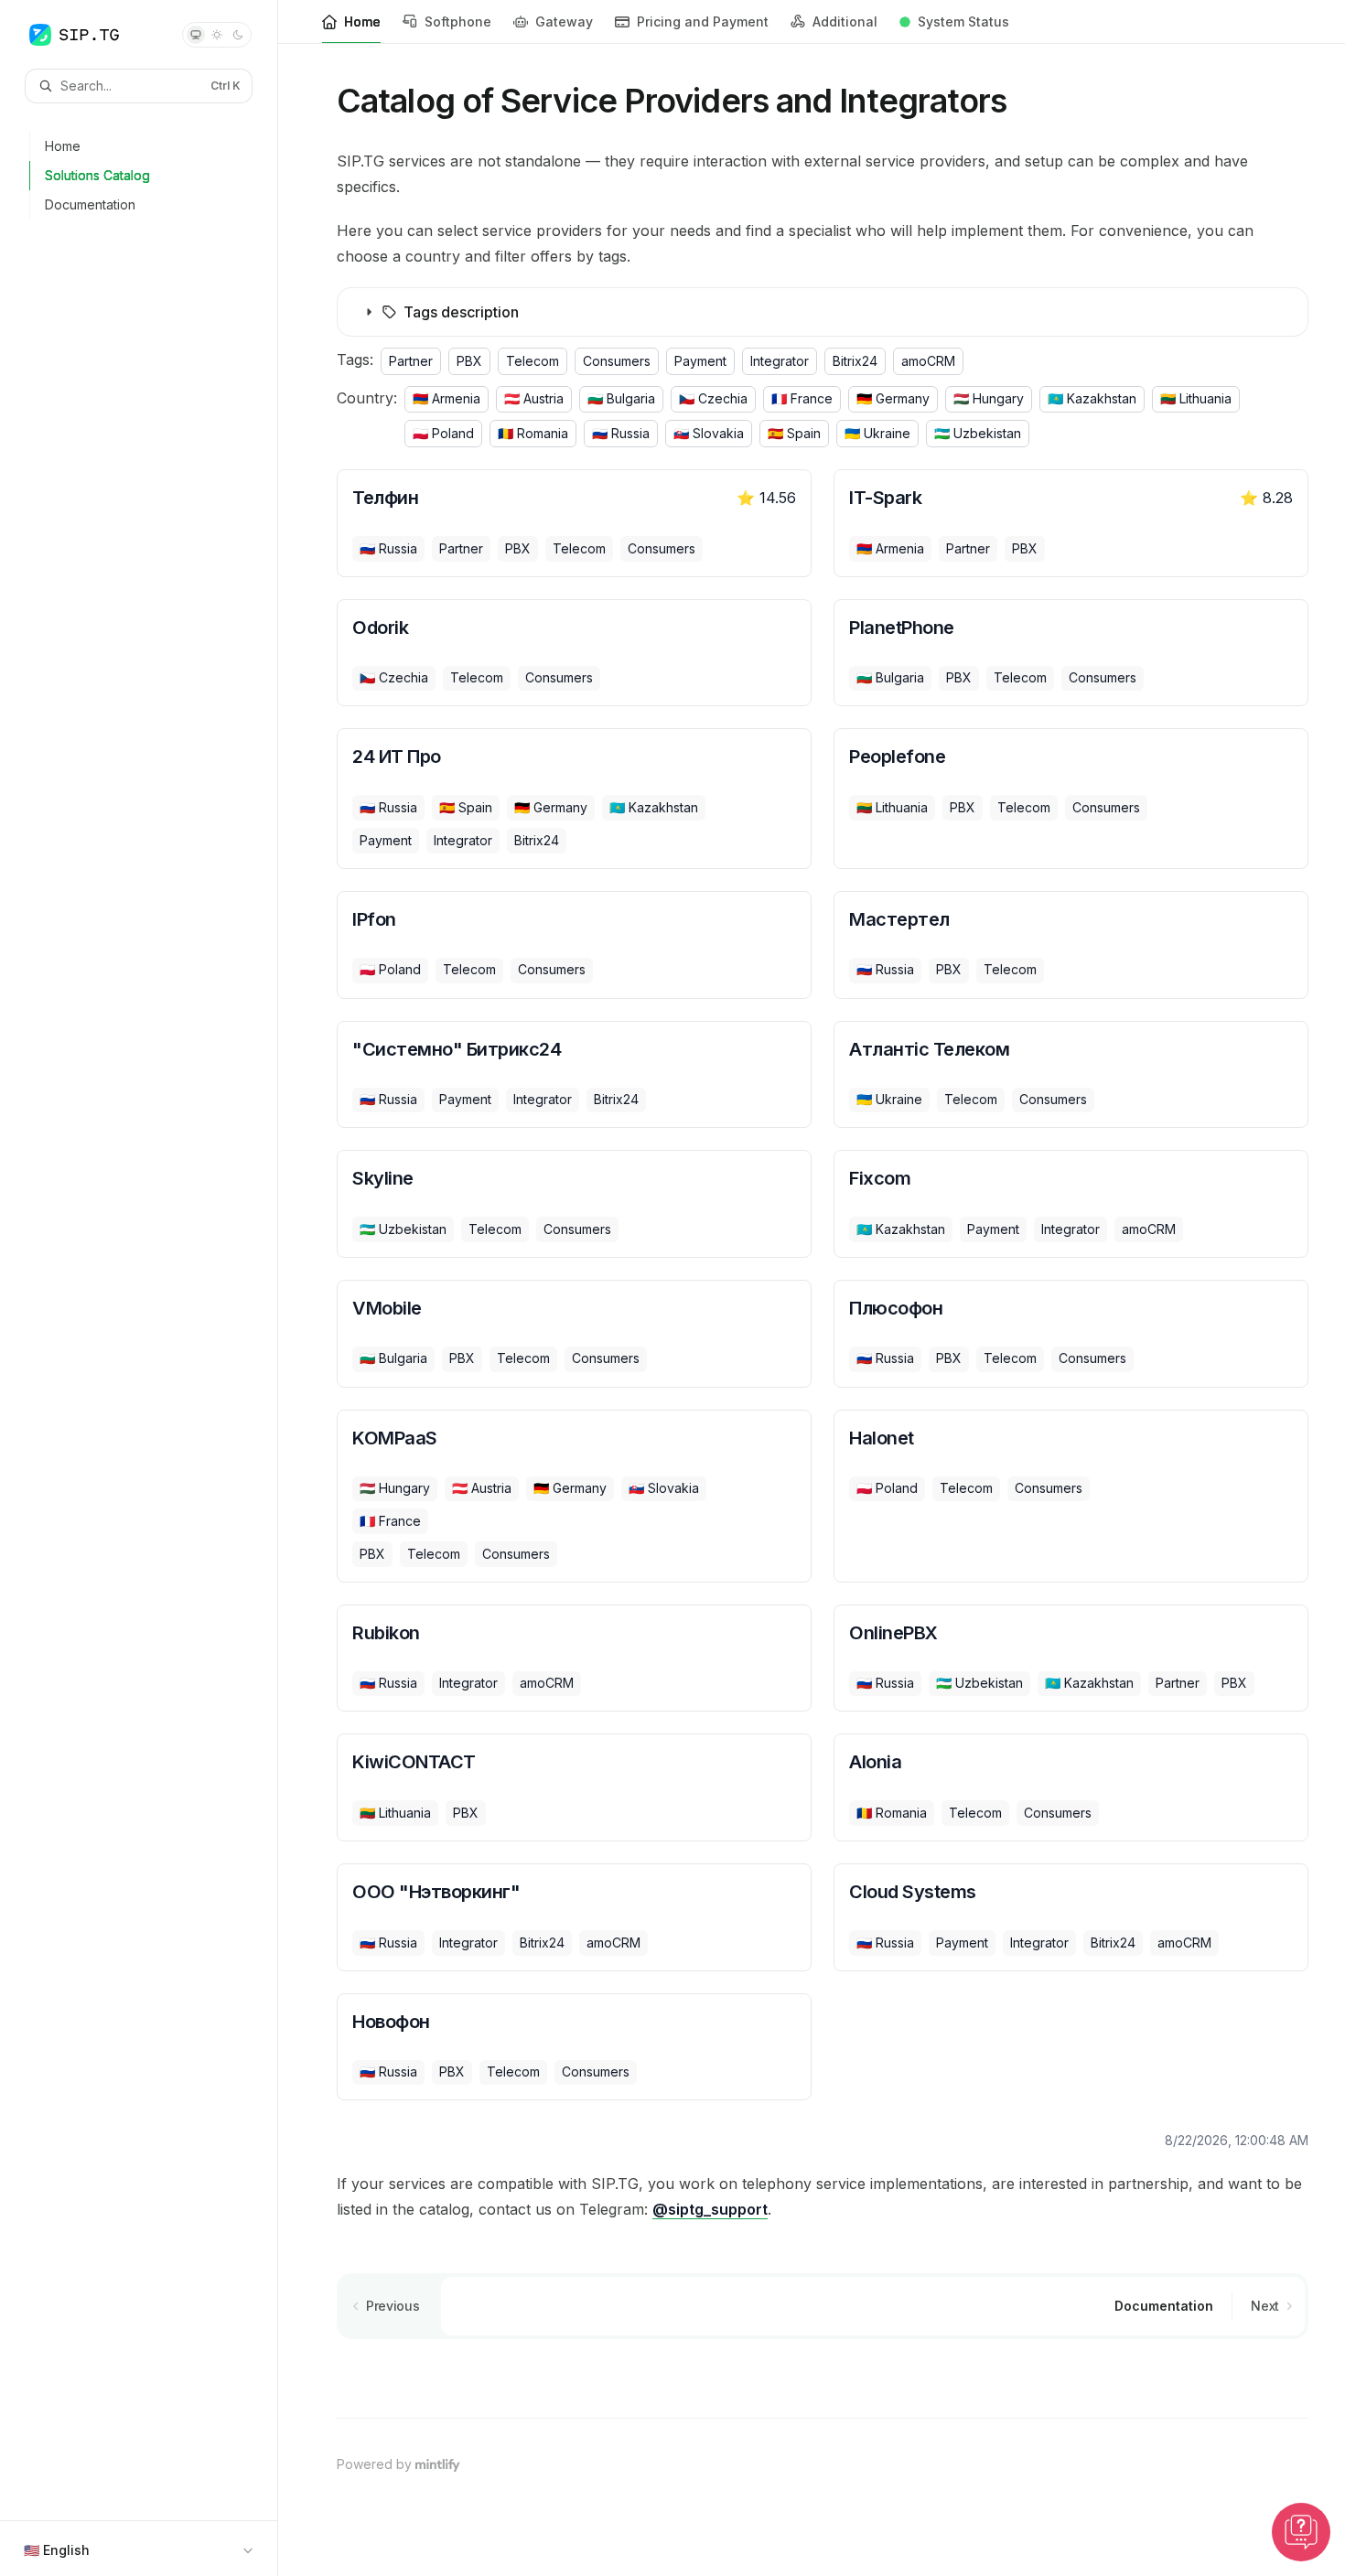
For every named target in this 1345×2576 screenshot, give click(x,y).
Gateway (564, 21)
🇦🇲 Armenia (447, 398)
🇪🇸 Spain (794, 433)
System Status (963, 21)
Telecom (533, 361)
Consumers (617, 361)
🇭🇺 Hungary (989, 398)
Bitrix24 (855, 361)
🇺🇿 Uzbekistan (978, 433)
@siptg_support (710, 2209)
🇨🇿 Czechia (713, 398)
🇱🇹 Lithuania (1196, 398)
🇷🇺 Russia (621, 433)
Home (362, 21)
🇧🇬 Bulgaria (621, 398)
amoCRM (928, 361)
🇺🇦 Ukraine (877, 433)
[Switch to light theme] (217, 35)
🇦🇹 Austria (534, 398)
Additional (845, 21)
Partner (411, 361)
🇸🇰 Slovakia (709, 433)
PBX (469, 361)
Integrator (780, 361)
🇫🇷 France (802, 398)
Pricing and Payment (703, 21)
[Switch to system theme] (196, 35)
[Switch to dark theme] (238, 35)
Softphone (458, 21)
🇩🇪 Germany (893, 398)
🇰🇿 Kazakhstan (1092, 398)
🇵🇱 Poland (443, 433)
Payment (700, 361)
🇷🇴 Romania (533, 433)
